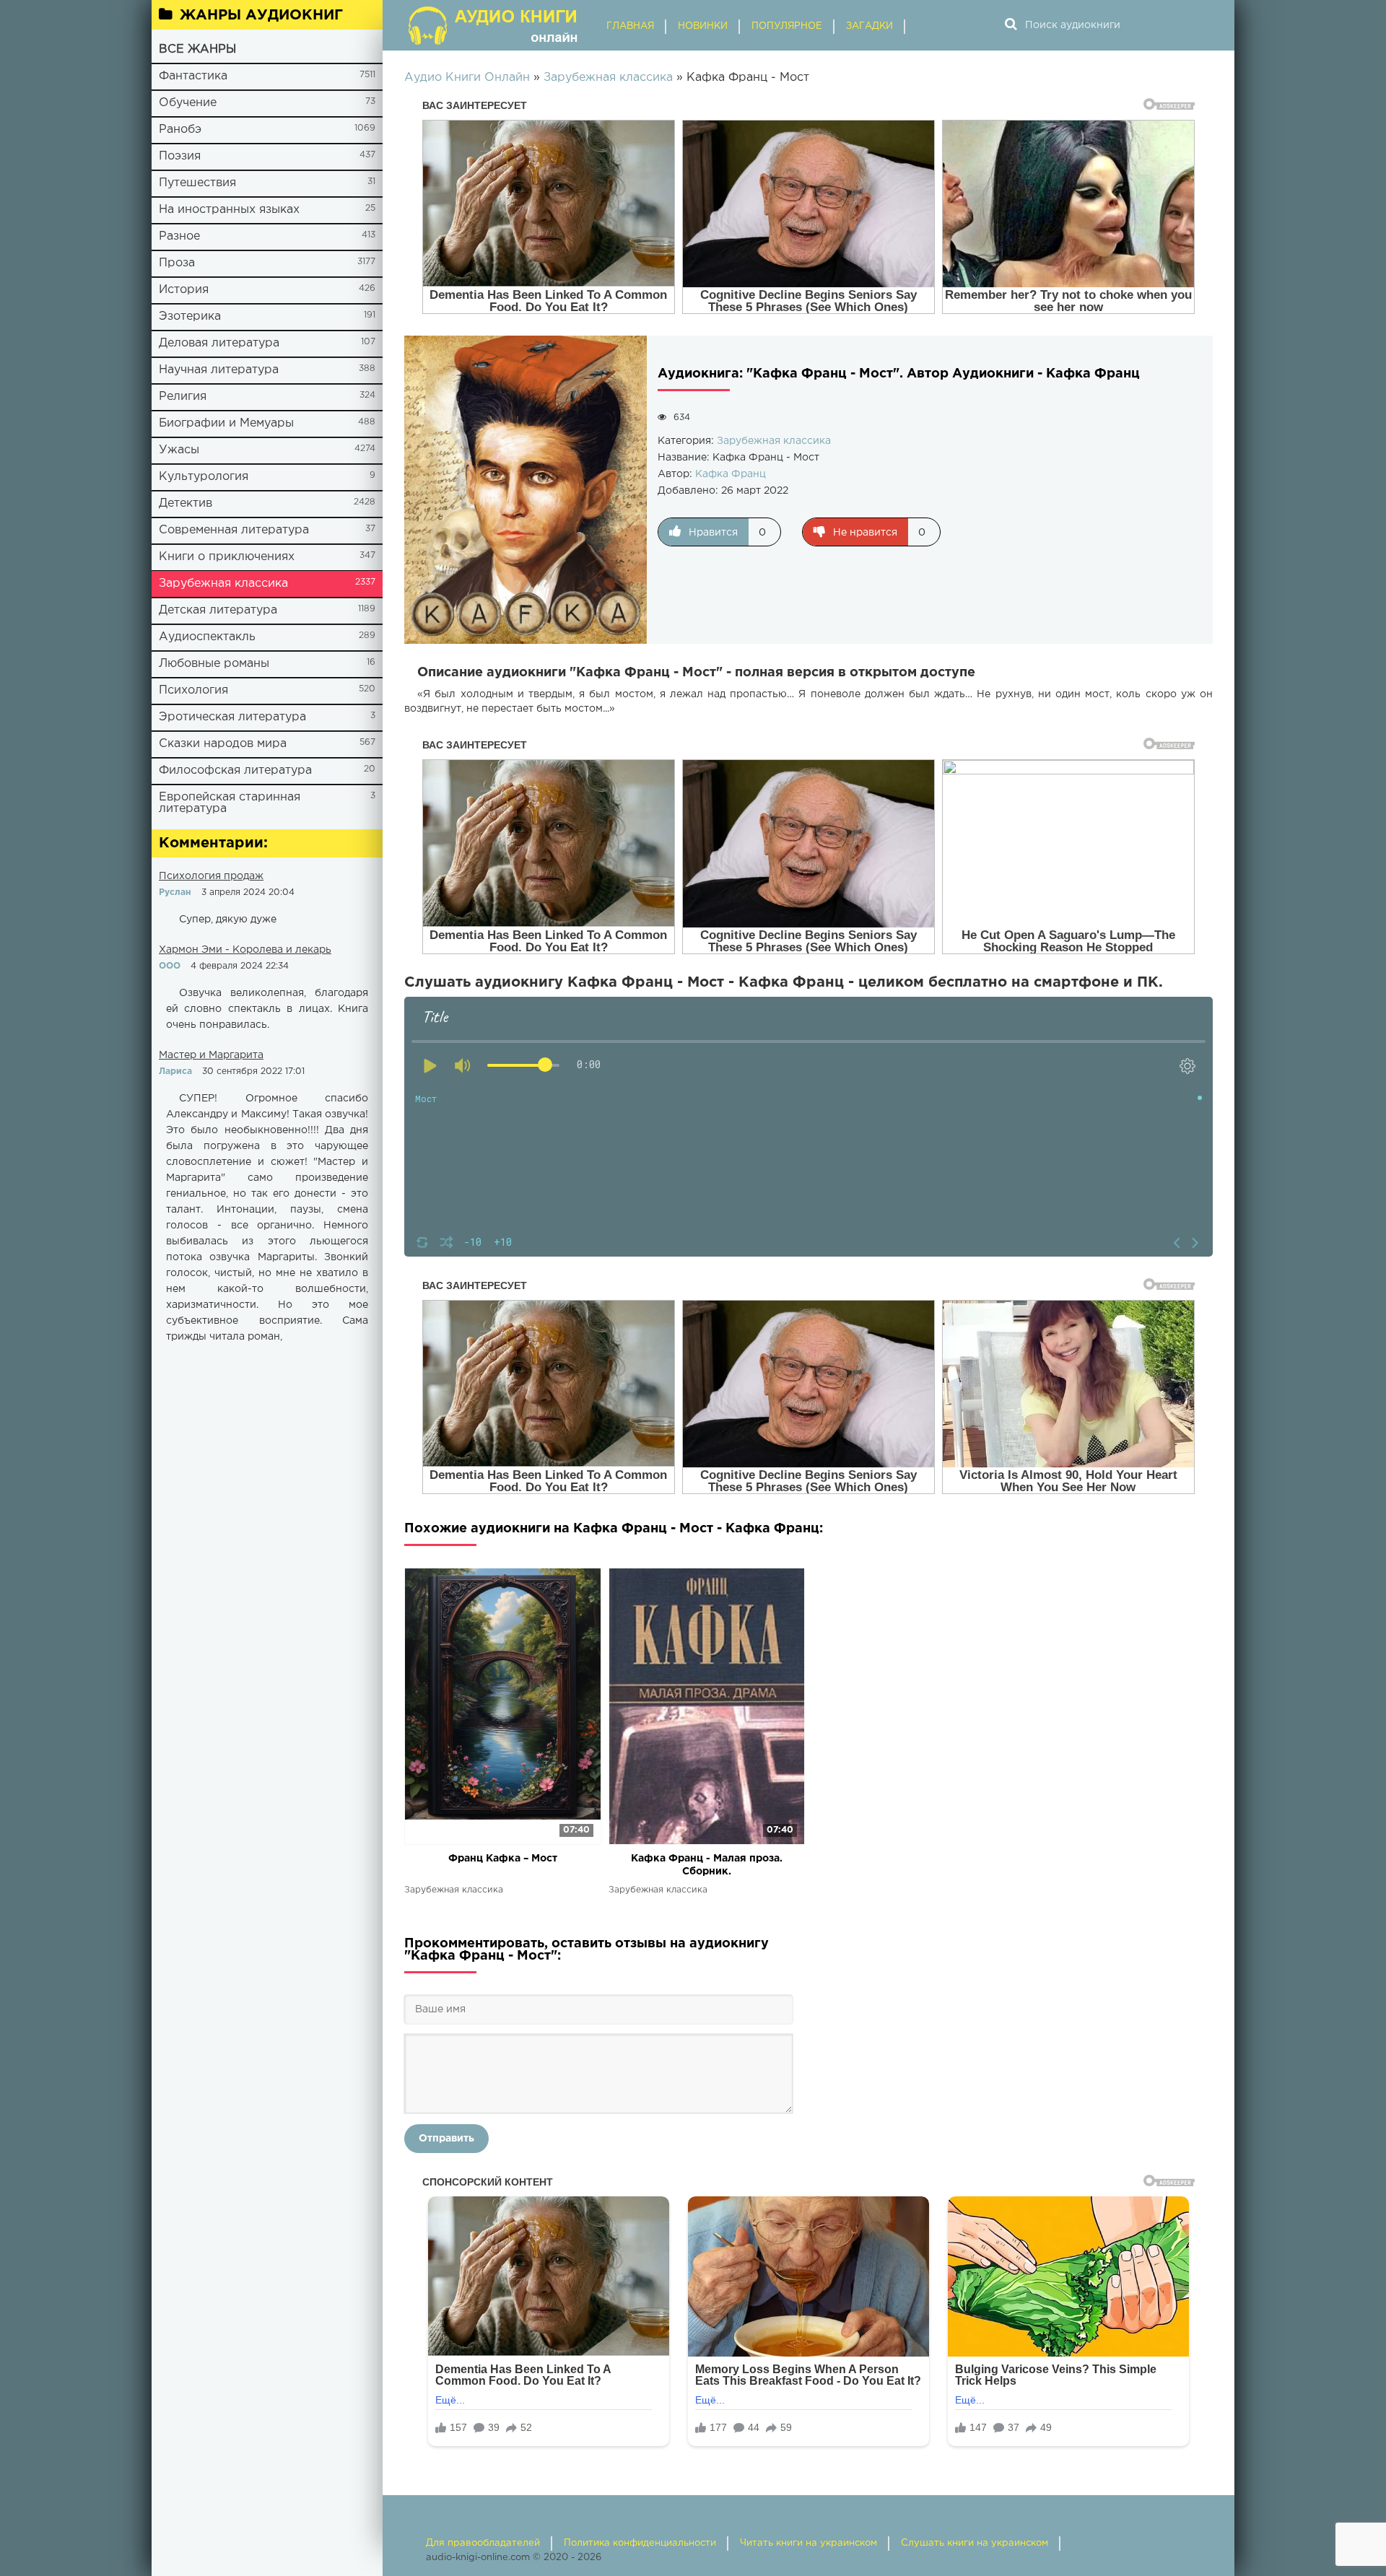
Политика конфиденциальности (640, 2543)
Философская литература (235, 770)
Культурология (204, 477)
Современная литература (234, 530)
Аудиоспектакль (207, 637)
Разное (179, 236)
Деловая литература (219, 343)
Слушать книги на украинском (975, 2543)
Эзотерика (190, 316)
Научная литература (219, 370)
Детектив (186, 503)
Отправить (446, 2139)
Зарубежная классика (223, 584)
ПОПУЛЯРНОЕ (787, 26)
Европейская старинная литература (230, 803)
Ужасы (179, 450)
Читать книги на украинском (808, 2543)
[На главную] (494, 25)
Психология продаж (211, 876)
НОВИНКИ (703, 26)
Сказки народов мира (223, 744)
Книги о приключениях (227, 557)
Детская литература (218, 610)
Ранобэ (180, 130)
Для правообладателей (483, 2543)
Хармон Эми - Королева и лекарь (245, 950)
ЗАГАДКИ (869, 26)
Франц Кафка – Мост (503, 1859)
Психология (193, 690)
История (184, 290)
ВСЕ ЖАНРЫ (197, 49)
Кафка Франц (731, 474)
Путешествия (197, 183)
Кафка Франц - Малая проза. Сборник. (707, 1865)
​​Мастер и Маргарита (211, 1055)
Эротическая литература (232, 717)
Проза (177, 263)
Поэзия (180, 156)
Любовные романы (214, 664)
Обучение (188, 103)
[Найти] (1011, 25)
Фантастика (193, 76)
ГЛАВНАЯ (630, 26)
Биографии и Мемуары (226, 423)
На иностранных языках (229, 210)
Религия (183, 397)
